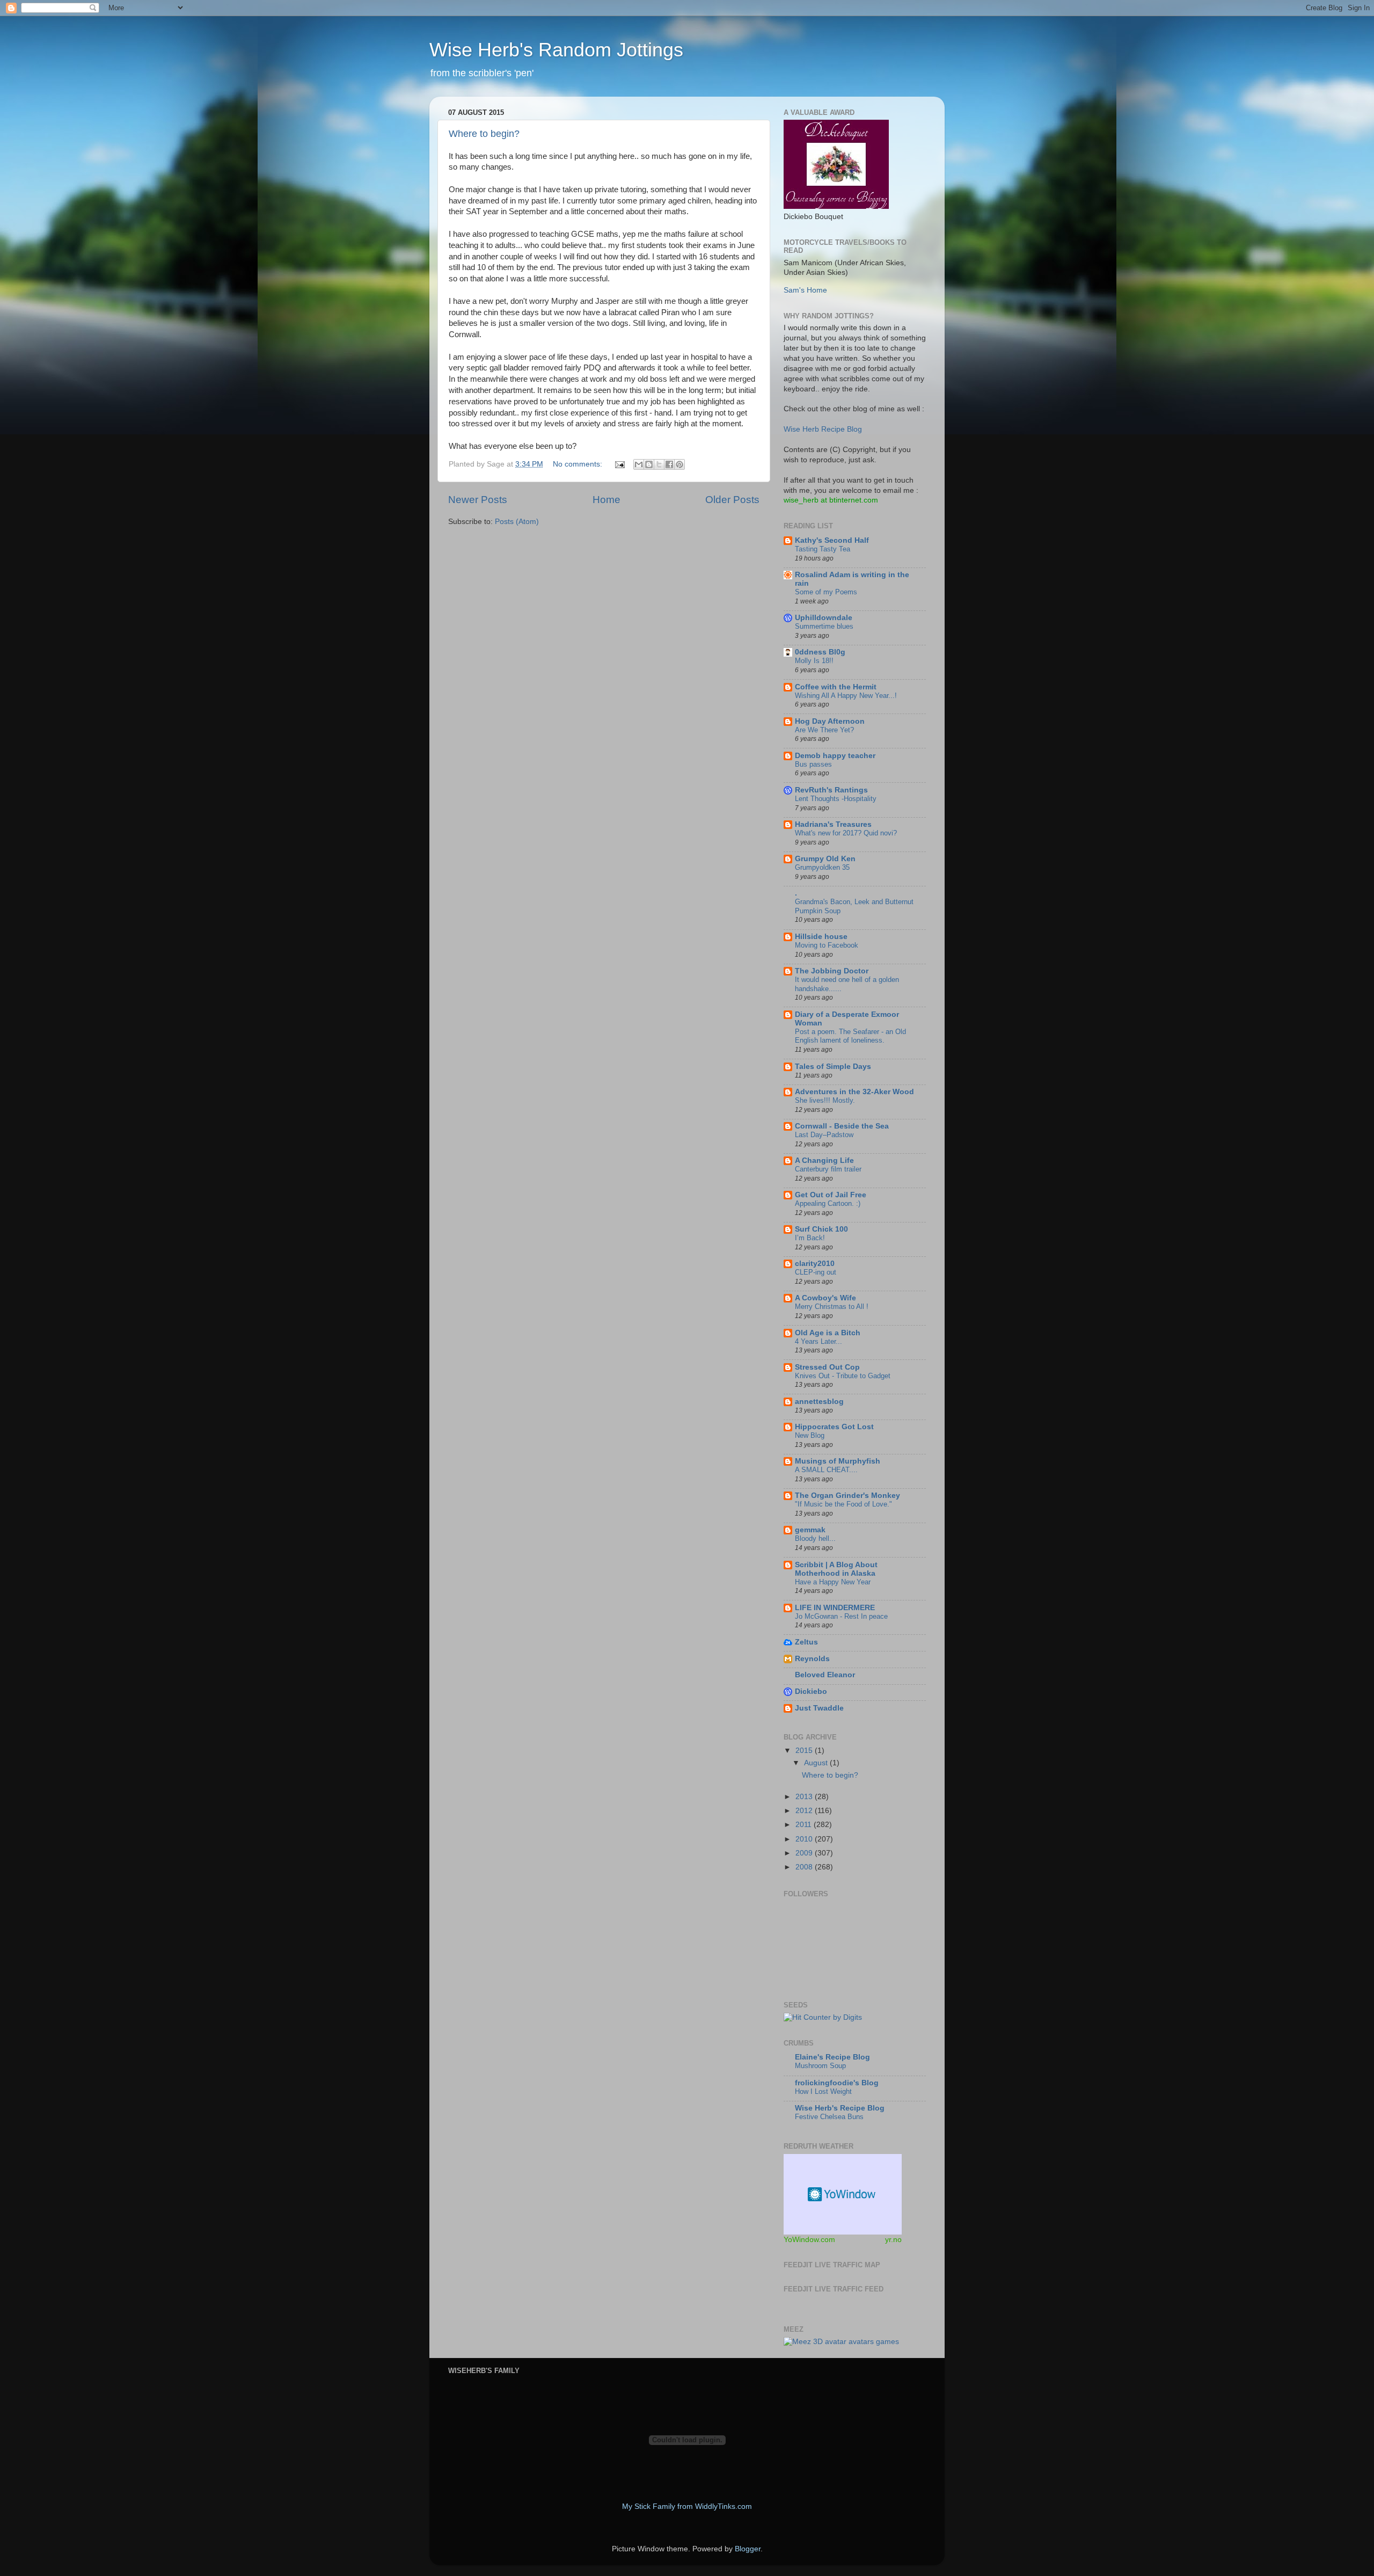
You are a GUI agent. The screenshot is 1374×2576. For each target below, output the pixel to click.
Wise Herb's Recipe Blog (840, 2108)
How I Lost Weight (823, 2091)
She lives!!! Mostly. (825, 1100)
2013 (805, 1797)
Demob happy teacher (835, 756)
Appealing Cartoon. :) (828, 1203)
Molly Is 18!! (814, 661)
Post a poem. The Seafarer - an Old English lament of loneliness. (850, 1036)
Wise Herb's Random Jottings (556, 50)
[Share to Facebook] (669, 464)
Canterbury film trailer (828, 1169)
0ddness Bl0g (820, 652)
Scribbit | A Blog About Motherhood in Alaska (836, 1569)
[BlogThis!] (649, 464)
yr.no (893, 2239)
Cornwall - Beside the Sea (842, 1126)
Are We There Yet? (824, 730)
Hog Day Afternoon (830, 721)
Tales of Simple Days (833, 1067)
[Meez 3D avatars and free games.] (841, 2342)
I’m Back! (810, 1238)
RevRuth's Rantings (831, 790)
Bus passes (813, 764)
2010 (805, 1839)
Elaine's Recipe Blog (832, 2057)
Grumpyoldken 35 (822, 867)
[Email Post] (619, 464)
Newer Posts (478, 500)
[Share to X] (659, 464)
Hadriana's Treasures (833, 824)
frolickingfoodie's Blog (837, 2083)
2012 (805, 1811)
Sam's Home (805, 290)
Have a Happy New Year (833, 1582)
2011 (805, 1825)
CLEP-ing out (816, 1272)
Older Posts (732, 500)
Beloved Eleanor (825, 1675)
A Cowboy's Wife (825, 1298)
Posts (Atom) (517, 522)
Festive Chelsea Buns (829, 2117)
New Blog (810, 1435)
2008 (805, 1867)
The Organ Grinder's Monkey (847, 1496)
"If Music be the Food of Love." (843, 1504)
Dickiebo (811, 1691)
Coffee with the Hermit (836, 687)
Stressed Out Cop (827, 1367)
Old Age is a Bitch (828, 1333)
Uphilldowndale (824, 618)
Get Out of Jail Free (831, 1195)
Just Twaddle (819, 1708)
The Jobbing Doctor (832, 971)
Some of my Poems (826, 592)
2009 (805, 1853)
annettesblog (819, 1402)
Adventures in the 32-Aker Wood (854, 1092)
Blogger (748, 2549)
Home (606, 500)
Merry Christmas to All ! (832, 1307)
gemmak (810, 1530)
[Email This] (639, 464)
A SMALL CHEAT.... (826, 1470)
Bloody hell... (815, 1538)
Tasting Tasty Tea (823, 549)
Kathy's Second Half (832, 540)
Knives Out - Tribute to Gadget (843, 1376)
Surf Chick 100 (821, 1229)
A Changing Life (824, 1160)
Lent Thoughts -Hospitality (836, 799)
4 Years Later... (818, 1341)
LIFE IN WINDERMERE (835, 1608)
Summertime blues (824, 626)
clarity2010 (815, 1264)
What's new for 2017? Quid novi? (846, 833)
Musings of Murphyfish (838, 1461)
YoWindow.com (809, 2239)
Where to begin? (484, 134)
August (817, 1763)
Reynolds (812, 1659)
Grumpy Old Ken (825, 859)
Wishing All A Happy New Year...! (846, 696)
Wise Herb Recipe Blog (823, 429)
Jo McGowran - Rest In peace (841, 1616)
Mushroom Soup (820, 2066)
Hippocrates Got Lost (834, 1427)
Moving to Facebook (827, 945)
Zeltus (806, 1642)
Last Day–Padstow (824, 1135)
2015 (805, 1751)
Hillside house (821, 937)
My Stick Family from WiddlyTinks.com (687, 2506)
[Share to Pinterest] (679, 464)
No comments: (579, 464)
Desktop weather (843, 2194)
